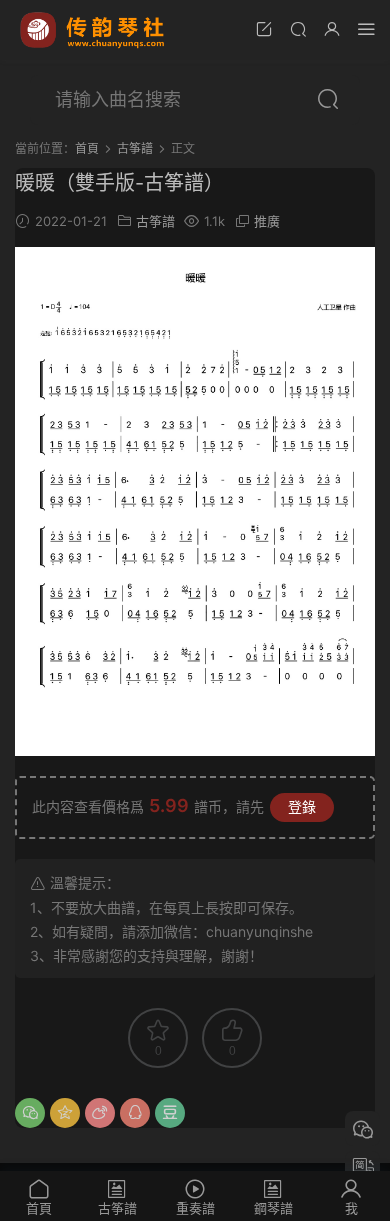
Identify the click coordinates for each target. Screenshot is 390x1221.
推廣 (267, 221)
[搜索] (298, 28)
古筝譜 (155, 221)
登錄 (302, 806)
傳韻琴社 (94, 30)
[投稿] (264, 28)
